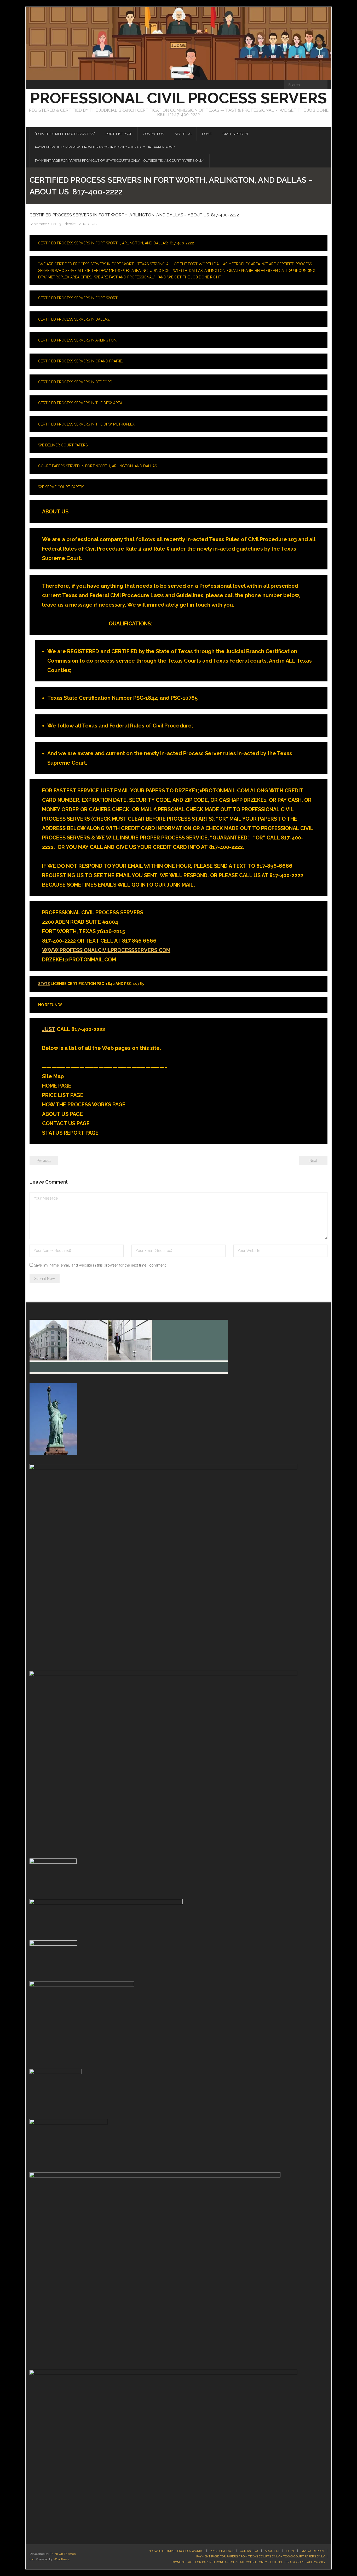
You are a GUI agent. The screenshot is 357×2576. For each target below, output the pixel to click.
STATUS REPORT (313, 2551)
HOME (290, 2551)
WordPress (61, 2559)
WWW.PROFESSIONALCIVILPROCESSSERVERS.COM (106, 950)
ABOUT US (88, 224)
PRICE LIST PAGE (222, 2551)
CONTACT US (249, 2551)
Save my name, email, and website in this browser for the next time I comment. (100, 1265)
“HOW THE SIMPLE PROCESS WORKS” (177, 2551)
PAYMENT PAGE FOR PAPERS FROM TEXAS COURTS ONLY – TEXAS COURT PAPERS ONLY (260, 2556)
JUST (49, 1029)
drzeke (70, 224)
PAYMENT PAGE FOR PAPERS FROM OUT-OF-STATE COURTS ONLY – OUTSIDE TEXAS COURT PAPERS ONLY (249, 2562)
